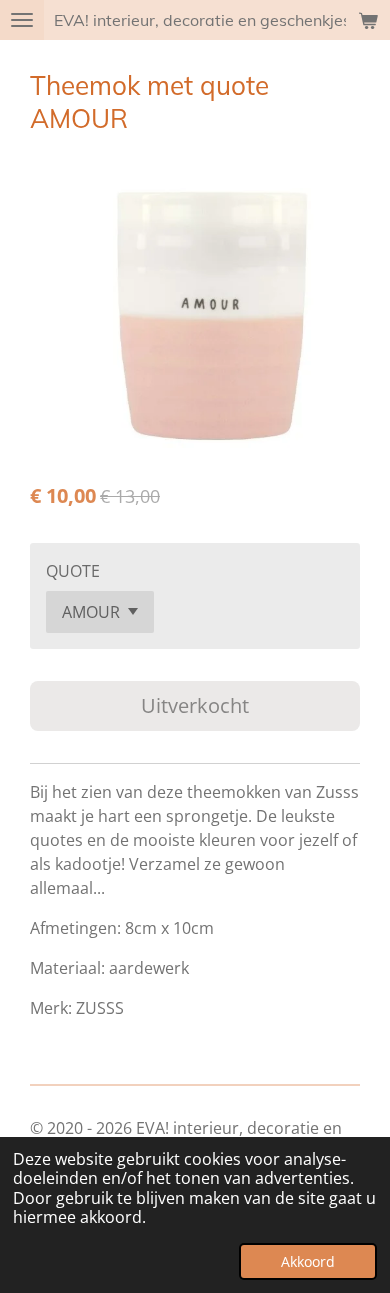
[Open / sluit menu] (22, 20)
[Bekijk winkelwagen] (368, 20)
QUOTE (73, 571)
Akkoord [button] (308, 1261)
